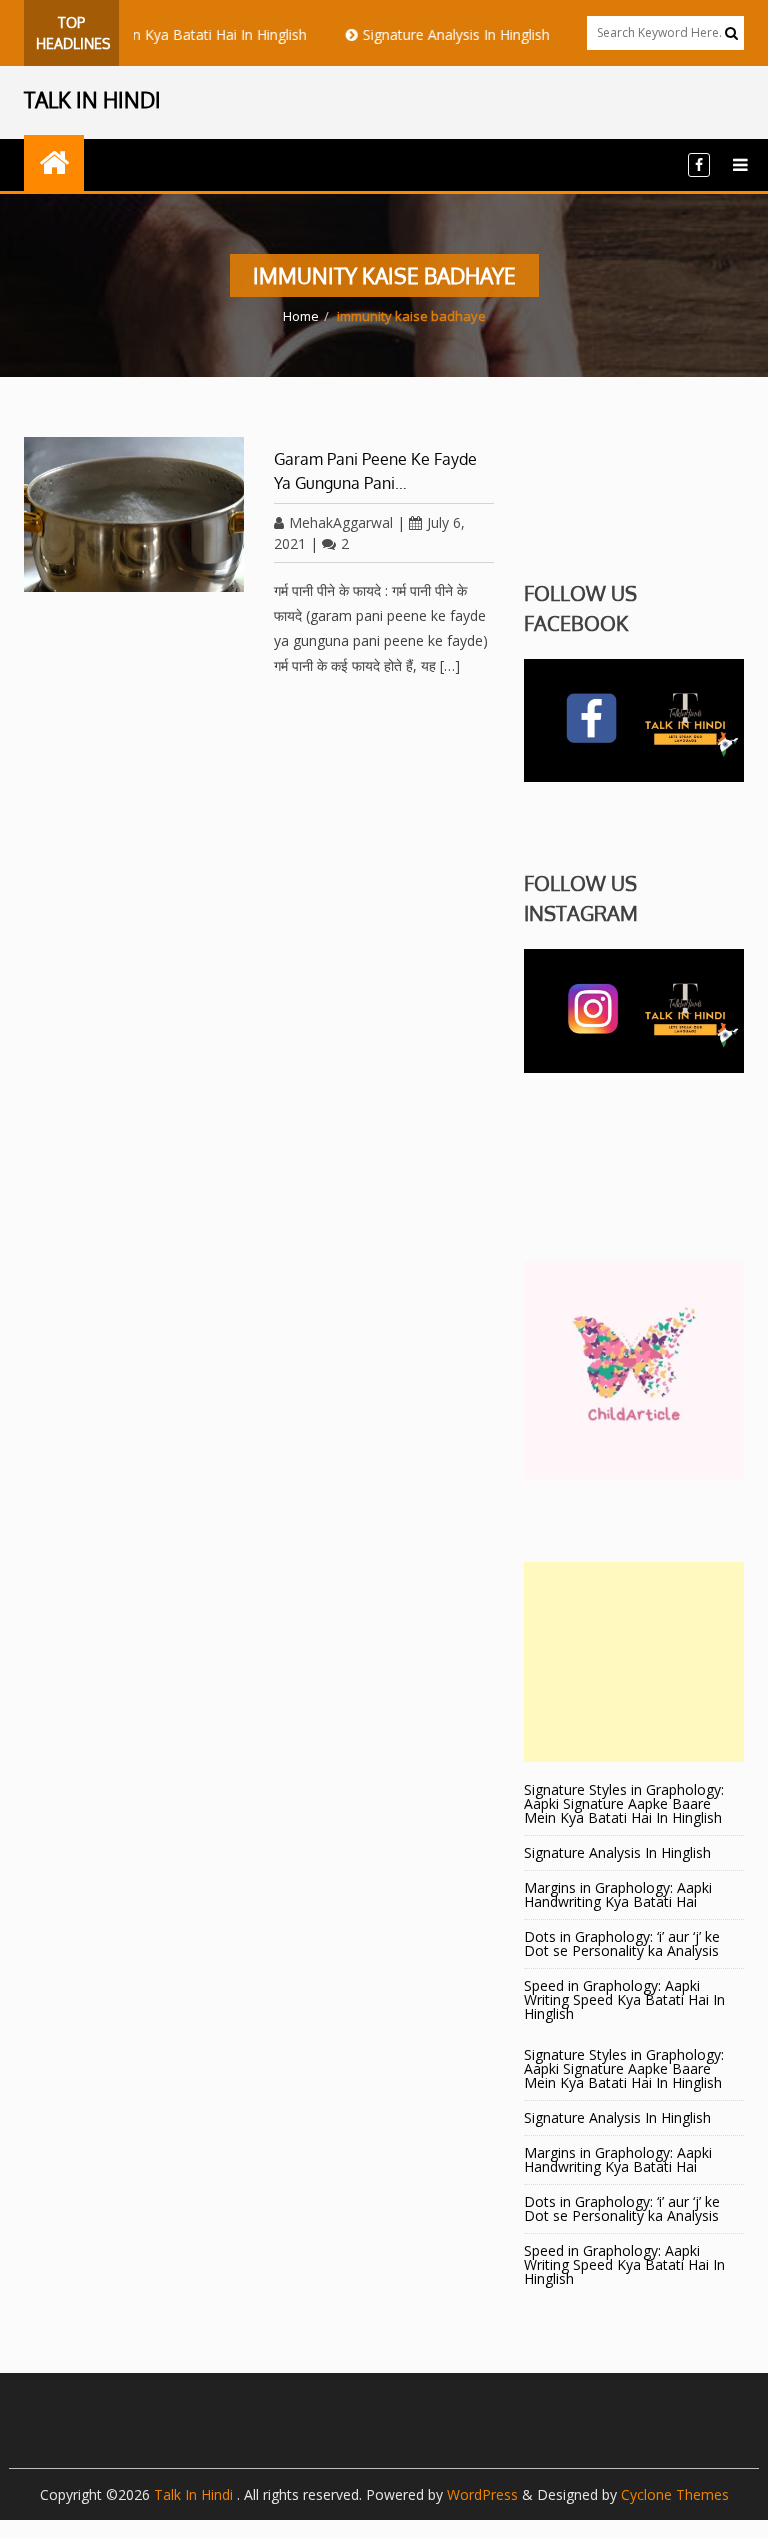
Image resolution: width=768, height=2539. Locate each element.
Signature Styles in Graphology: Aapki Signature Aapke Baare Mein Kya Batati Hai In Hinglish (624, 1803)
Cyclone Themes (675, 2494)
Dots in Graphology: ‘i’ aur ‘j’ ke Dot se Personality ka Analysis (622, 1943)
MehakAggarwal (341, 522)
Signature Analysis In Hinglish (429, 34)
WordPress (482, 2494)
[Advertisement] (634, 1662)
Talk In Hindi (195, 2494)
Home (301, 316)
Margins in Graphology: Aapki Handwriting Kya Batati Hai (618, 1894)
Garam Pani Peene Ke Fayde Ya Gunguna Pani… (375, 471)
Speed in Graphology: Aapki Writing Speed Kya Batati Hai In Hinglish (624, 1999)
